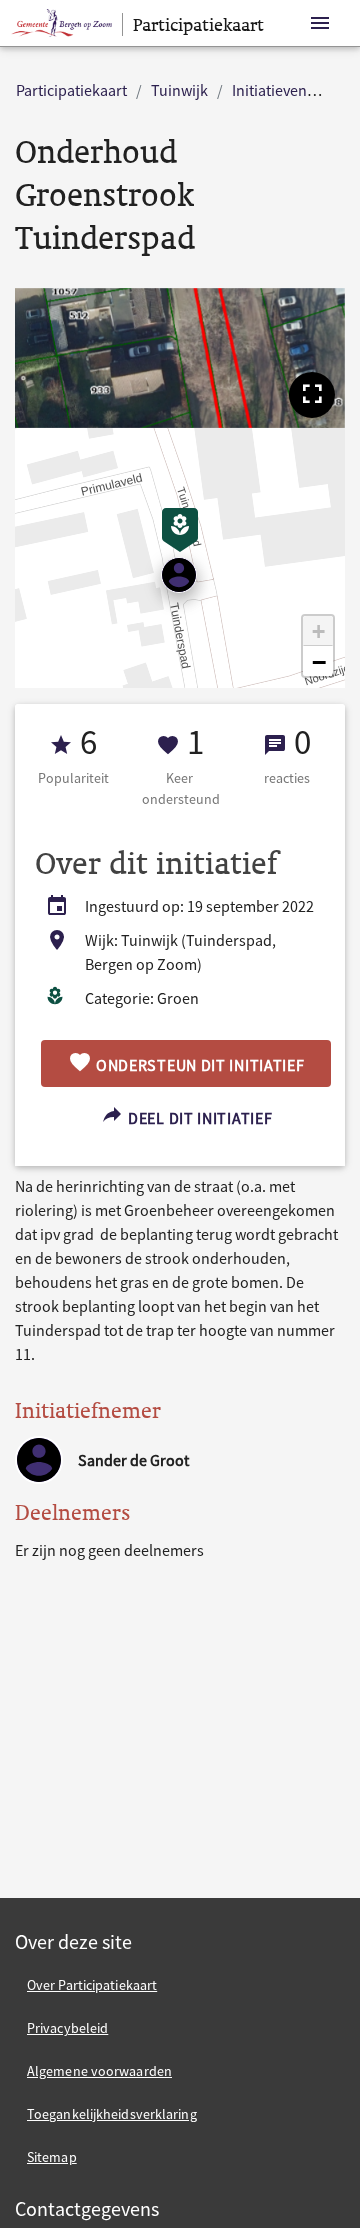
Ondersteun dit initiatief (198, 1065)
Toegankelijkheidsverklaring (112, 2114)
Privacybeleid (67, 2028)
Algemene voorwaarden (99, 2071)
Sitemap (52, 2157)
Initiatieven (269, 90)
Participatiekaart (71, 90)
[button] (312, 395)
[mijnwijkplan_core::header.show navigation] (320, 23)
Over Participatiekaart (92, 1985)
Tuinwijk (179, 90)
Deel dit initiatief (198, 1118)
